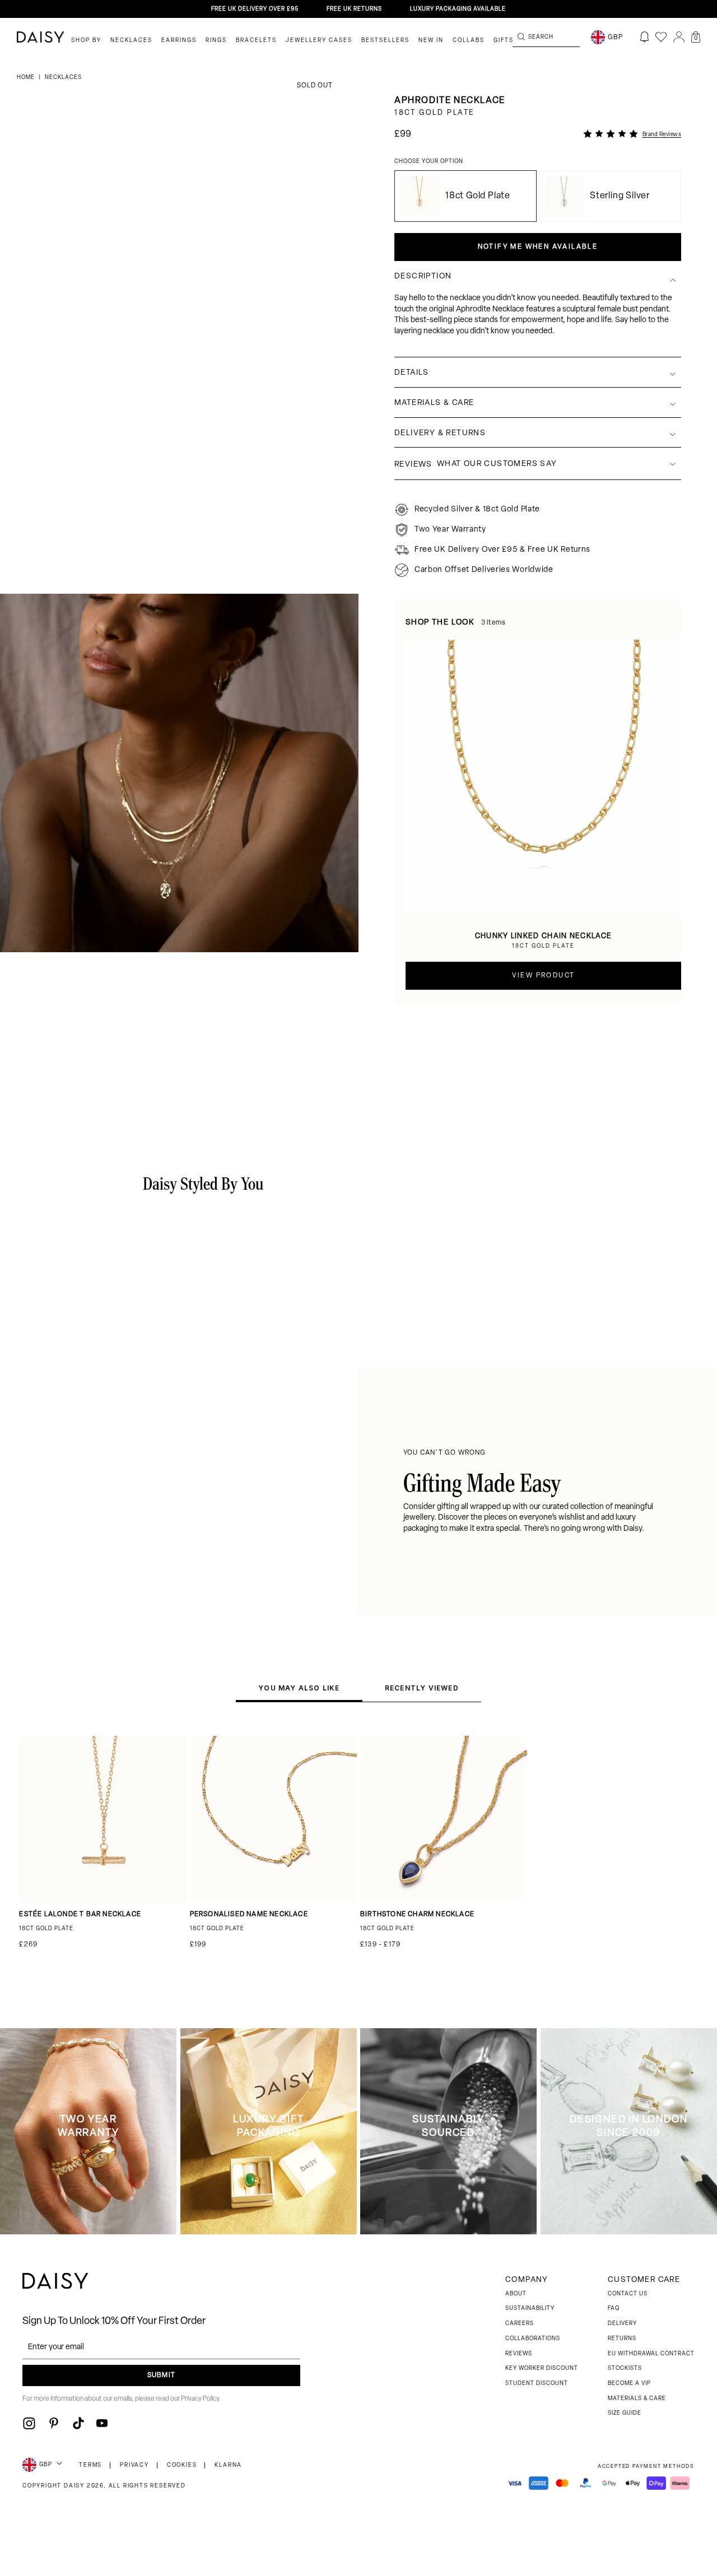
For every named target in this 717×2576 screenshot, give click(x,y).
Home (27, 78)
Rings (216, 41)
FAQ (614, 2309)
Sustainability (530, 2309)
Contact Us (628, 2294)
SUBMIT (161, 2375)
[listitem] (538, 320)
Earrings (179, 41)
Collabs (469, 41)
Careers (520, 2324)
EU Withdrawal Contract (651, 2354)
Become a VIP (629, 2384)
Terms (90, 2465)
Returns (622, 2339)
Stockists (625, 2368)
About (516, 2294)
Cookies (182, 2465)
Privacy (134, 2465)
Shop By (86, 41)
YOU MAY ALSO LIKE (299, 1688)
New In (431, 41)
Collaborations (533, 2339)
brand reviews (662, 135)
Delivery (622, 2324)
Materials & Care (637, 2399)
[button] (696, 37)
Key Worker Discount (542, 2368)
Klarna (228, 2465)
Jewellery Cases (319, 41)
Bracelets (256, 41)
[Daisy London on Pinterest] (54, 2423)
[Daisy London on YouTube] (102, 2423)
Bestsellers (385, 41)
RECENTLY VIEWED (422, 1688)
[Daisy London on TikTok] (78, 2423)
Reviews (519, 2354)
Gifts (504, 41)
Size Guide (625, 2413)
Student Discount (537, 2384)
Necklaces (131, 41)
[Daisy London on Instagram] (29, 2423)
